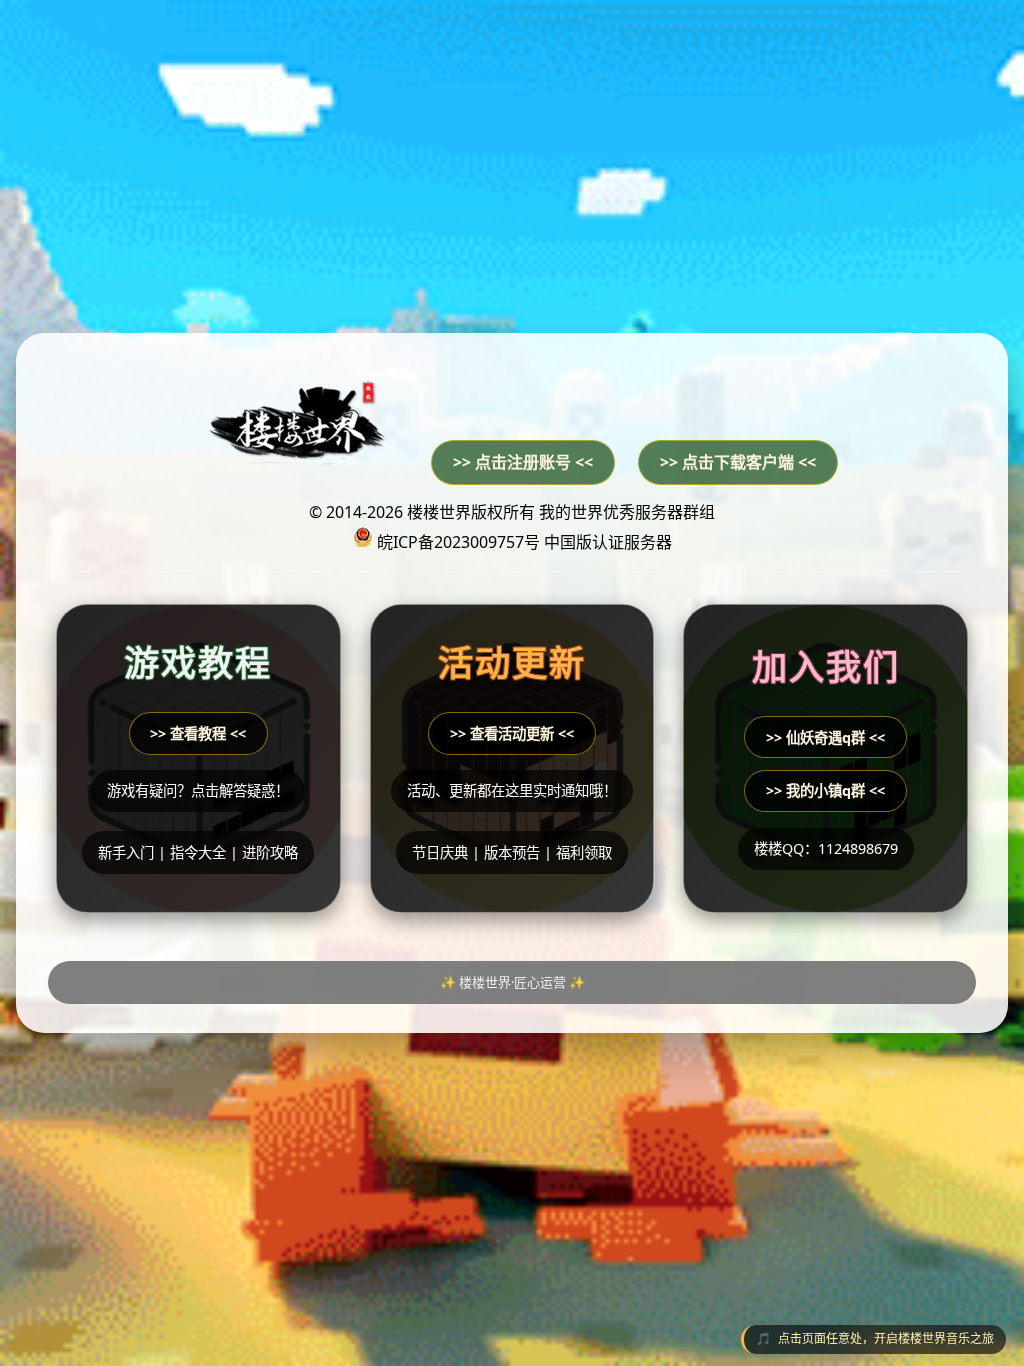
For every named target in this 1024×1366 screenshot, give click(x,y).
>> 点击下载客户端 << (738, 462)
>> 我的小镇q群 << (825, 790)
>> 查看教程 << (198, 733)
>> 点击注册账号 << (523, 462)
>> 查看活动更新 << (512, 733)
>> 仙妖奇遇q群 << (825, 737)
